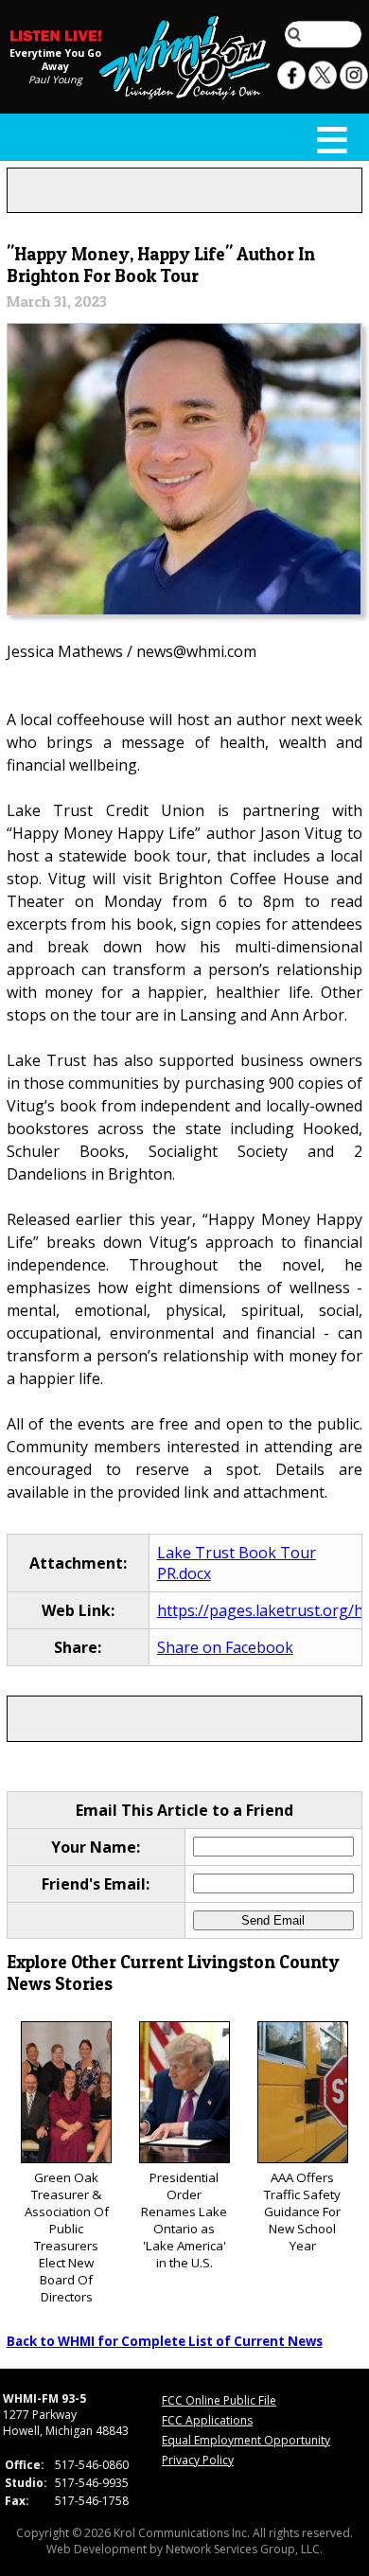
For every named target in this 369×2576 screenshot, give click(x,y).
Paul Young (55, 79)
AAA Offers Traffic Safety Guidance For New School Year (302, 2212)
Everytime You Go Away (55, 59)
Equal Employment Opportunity (246, 2440)
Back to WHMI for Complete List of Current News (165, 2341)
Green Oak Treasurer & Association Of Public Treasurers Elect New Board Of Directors (67, 2237)
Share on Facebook (225, 1647)
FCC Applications (207, 2420)
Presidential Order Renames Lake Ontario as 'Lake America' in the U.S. (184, 2220)
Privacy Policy (198, 2460)
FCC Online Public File (219, 2400)
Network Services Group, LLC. (244, 2549)
